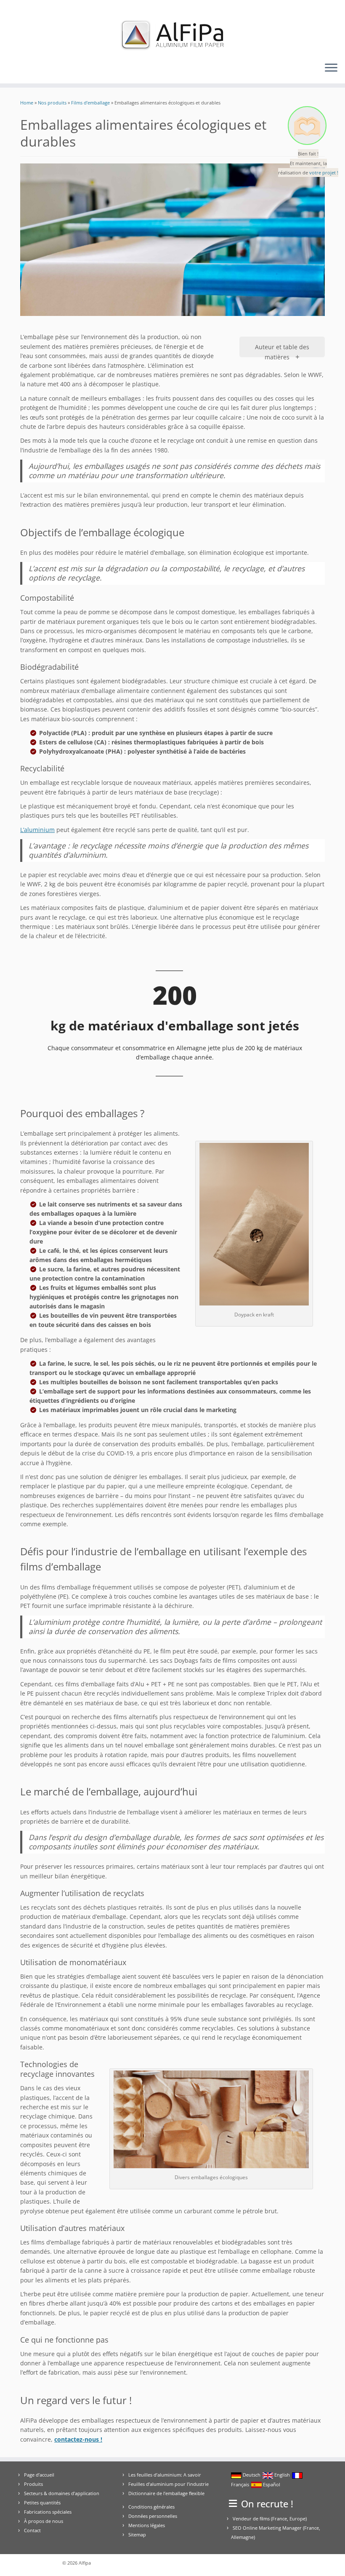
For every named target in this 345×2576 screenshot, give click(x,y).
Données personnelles (153, 2516)
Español (271, 2484)
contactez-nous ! (78, 2439)
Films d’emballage (90, 103)
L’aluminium (37, 830)
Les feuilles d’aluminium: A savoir (165, 2475)
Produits (33, 2484)
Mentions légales (147, 2525)
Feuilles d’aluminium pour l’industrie (169, 2484)
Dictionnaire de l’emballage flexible (166, 2493)
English (281, 2475)
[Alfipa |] (172, 35)
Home (27, 103)
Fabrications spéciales (48, 2512)
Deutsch (251, 2475)
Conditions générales (151, 2507)
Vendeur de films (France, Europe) (270, 2518)
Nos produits (52, 103)
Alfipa (85, 2563)
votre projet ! (324, 173)
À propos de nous (44, 2521)
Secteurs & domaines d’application (62, 2493)
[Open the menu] (331, 68)
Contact (32, 2530)
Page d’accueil (39, 2475)
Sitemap (137, 2535)
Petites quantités (42, 2502)
